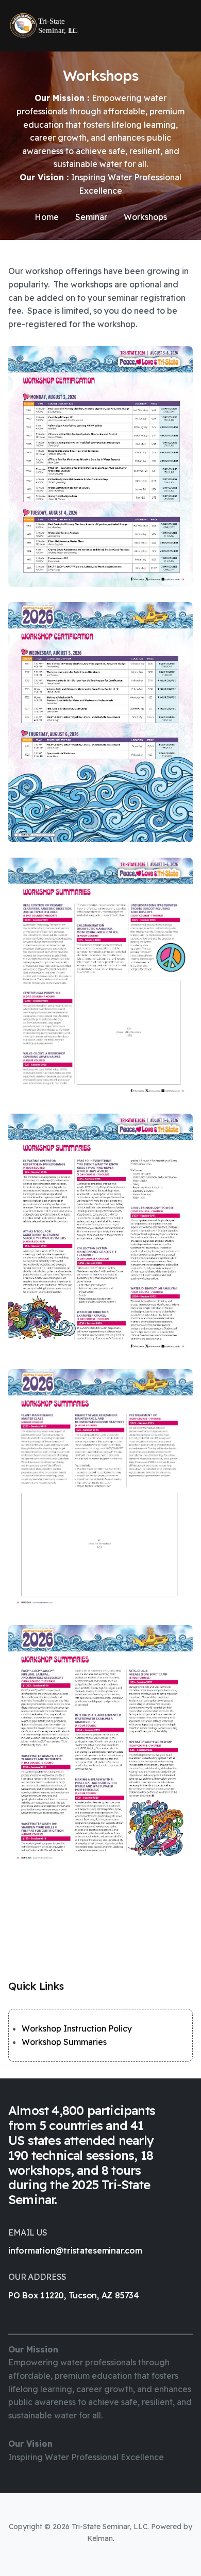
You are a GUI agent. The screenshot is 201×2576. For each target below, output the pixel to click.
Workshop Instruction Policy (77, 2028)
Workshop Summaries (64, 2042)
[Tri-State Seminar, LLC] (43, 26)
